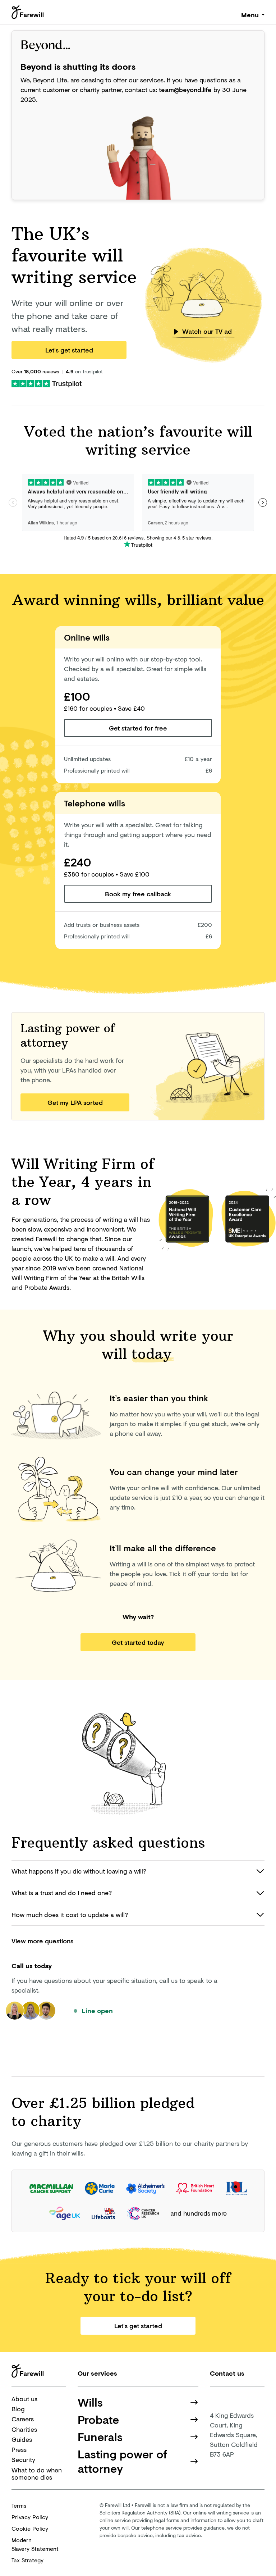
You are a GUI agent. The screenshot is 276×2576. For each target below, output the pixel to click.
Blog (18, 2409)
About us (24, 2399)
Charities (24, 2429)
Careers (23, 2419)
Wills (90, 2402)
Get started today (138, 1642)
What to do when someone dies (37, 2474)
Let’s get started (69, 350)
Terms (19, 2505)
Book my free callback (138, 894)
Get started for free (138, 728)
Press (19, 2449)
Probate (98, 2420)
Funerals (100, 2437)
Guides (22, 2439)
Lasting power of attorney (122, 2461)
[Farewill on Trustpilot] (47, 383)
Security (23, 2459)
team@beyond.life (185, 90)
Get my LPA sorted (75, 1102)
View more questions (42, 1941)
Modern (35, 2544)
